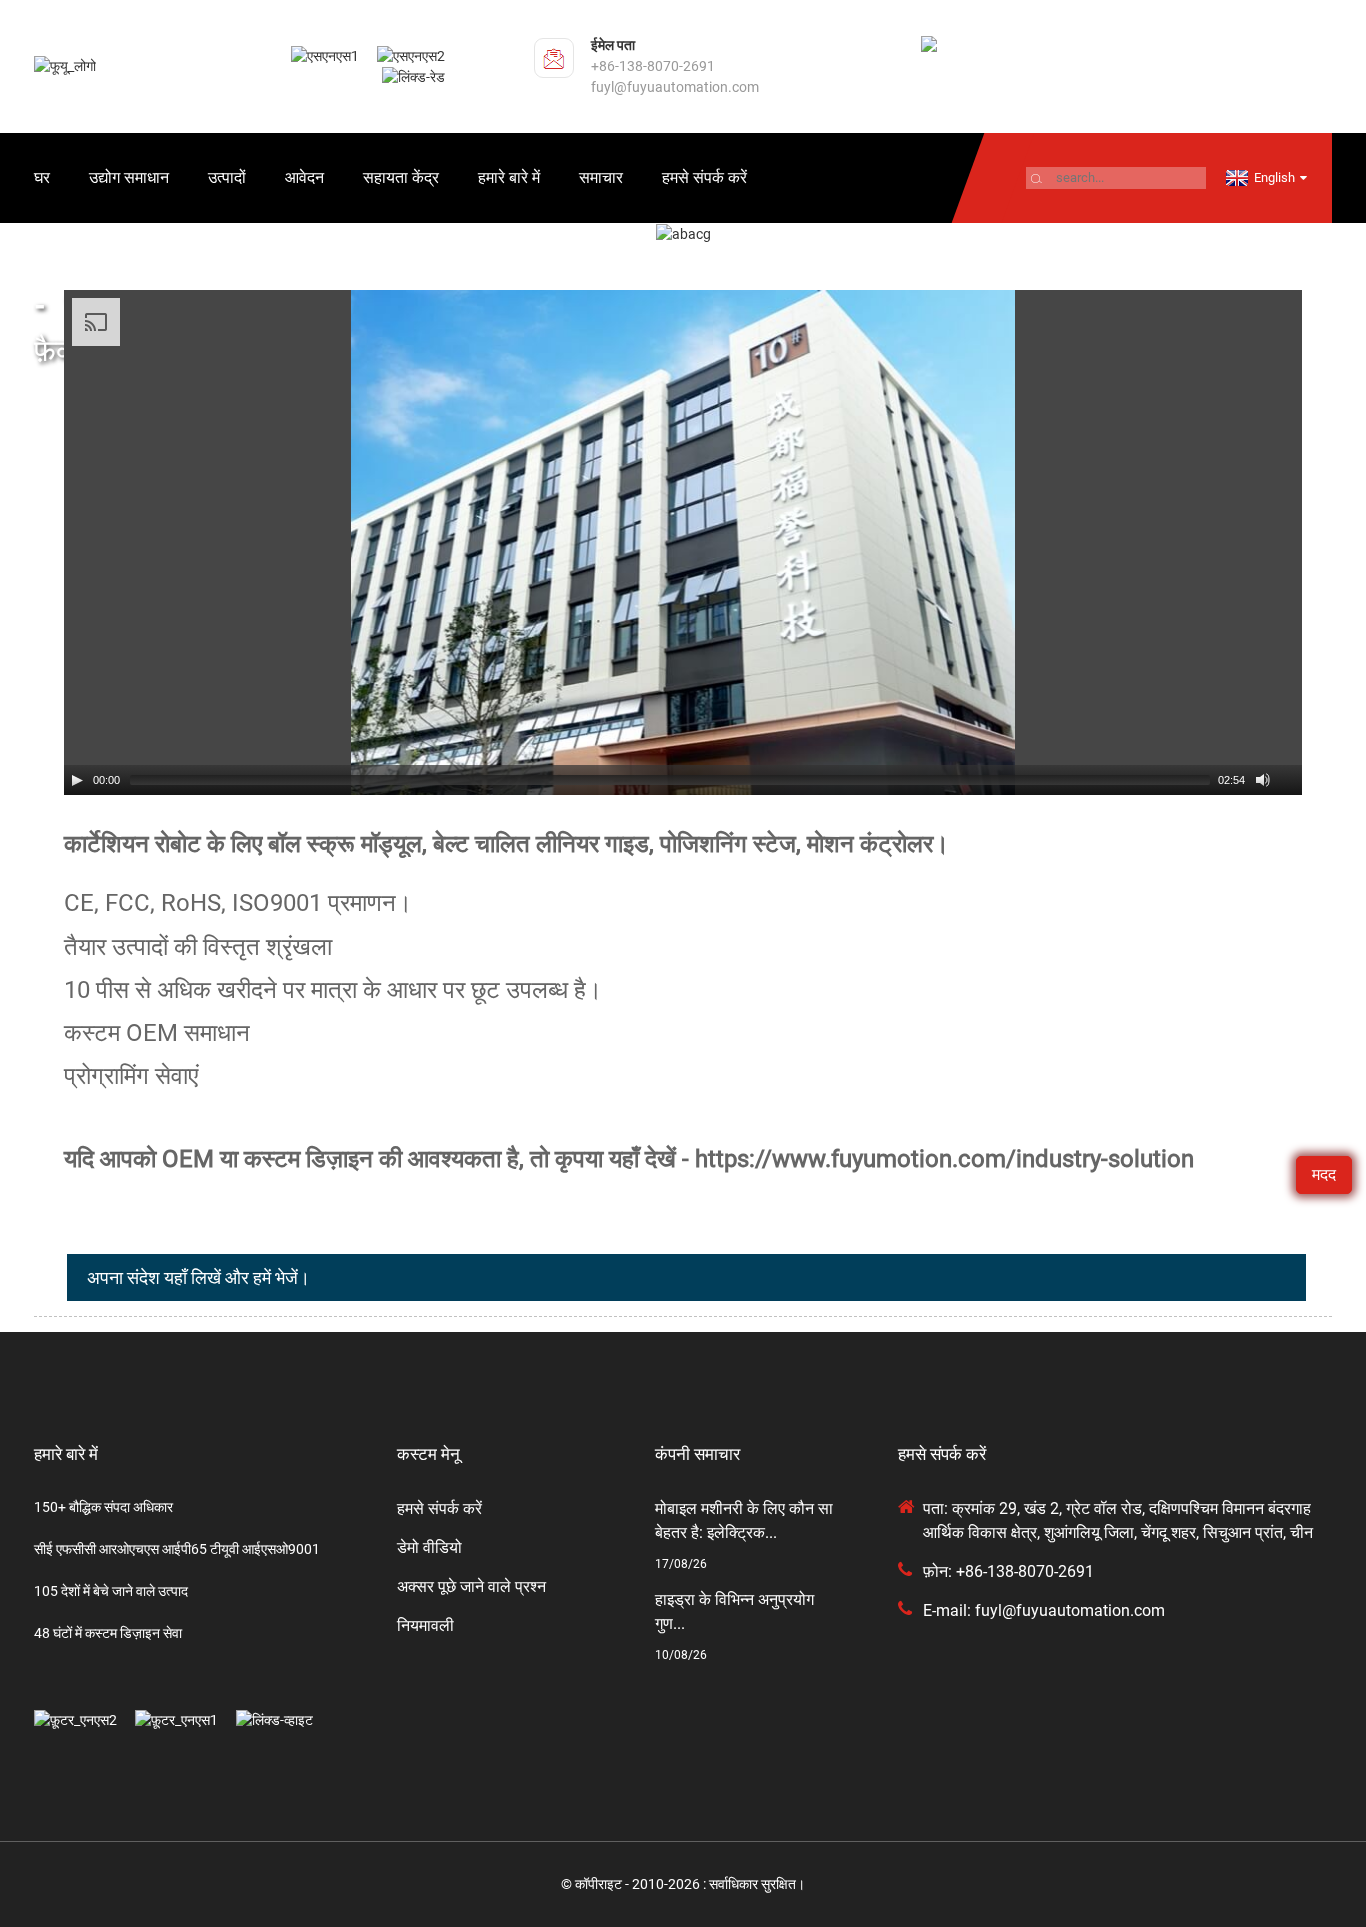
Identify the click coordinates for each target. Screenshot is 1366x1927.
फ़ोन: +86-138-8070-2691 (1008, 1571)
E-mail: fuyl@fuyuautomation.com (1044, 1610)
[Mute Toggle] (1263, 780)
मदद (1324, 1174)
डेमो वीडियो (429, 1547)
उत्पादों (227, 177)
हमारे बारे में (509, 177)
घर (42, 177)
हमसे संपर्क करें (704, 177)
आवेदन (304, 177)
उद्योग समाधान (129, 177)
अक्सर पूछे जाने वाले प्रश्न (471, 1586)
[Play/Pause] (77, 780)
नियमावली (425, 1625)
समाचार (601, 177)
